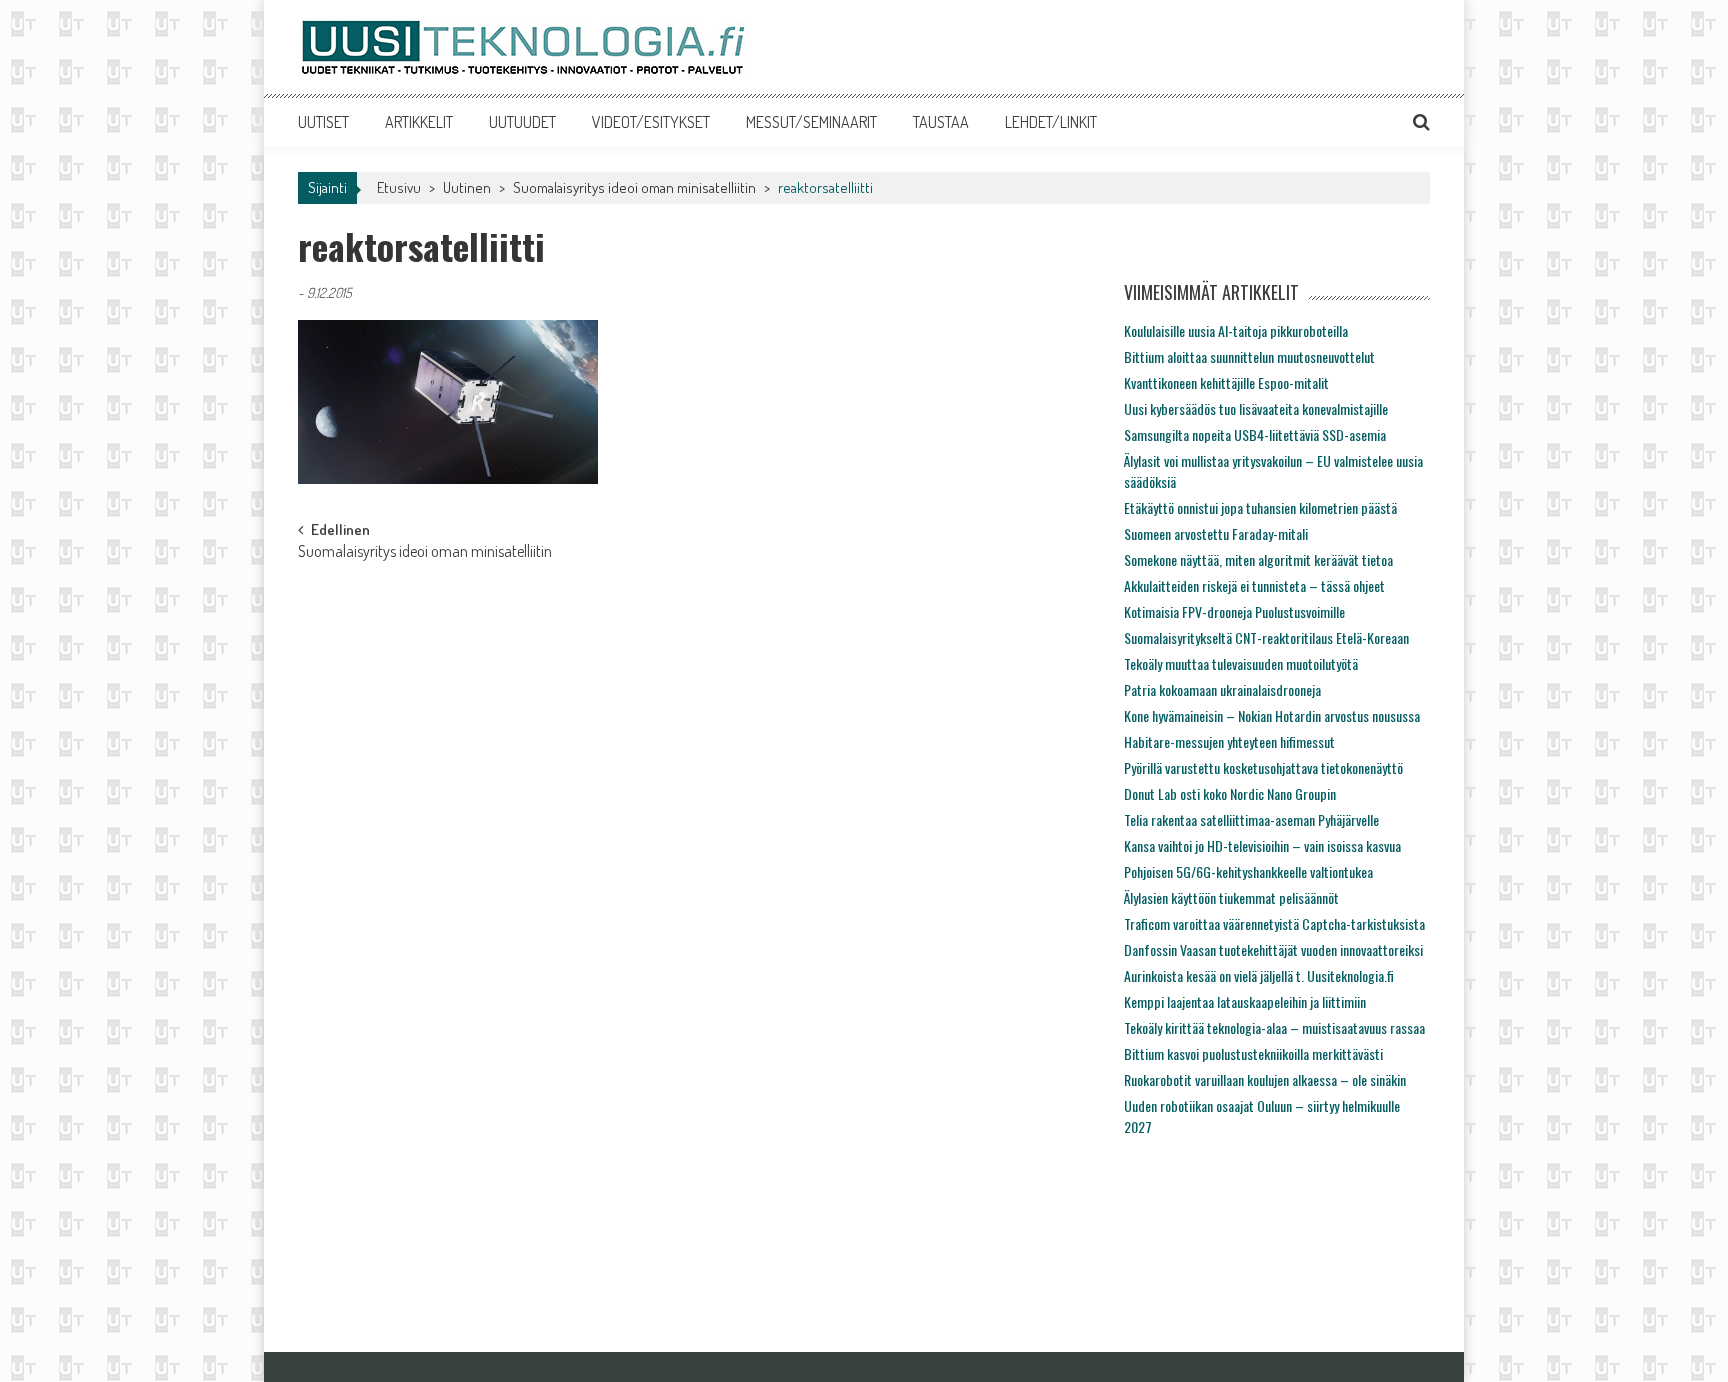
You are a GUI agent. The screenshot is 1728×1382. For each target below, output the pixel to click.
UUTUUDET (522, 122)
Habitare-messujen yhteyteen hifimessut (1229, 741)
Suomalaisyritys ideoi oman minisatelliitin (634, 187)
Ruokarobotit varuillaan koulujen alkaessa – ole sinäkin (1265, 1079)
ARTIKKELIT (419, 122)
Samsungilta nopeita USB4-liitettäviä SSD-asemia (1255, 434)
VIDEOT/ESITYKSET (651, 122)
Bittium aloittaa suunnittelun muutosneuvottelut (1249, 356)
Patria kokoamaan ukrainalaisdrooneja (1222, 689)
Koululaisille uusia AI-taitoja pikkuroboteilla (1236, 330)
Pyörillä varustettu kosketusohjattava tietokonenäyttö (1263, 767)
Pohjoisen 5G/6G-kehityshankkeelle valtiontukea (1248, 871)
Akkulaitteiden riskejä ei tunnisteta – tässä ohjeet (1254, 585)
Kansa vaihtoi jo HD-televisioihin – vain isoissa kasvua (1262, 845)
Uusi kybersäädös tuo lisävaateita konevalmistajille (1256, 408)
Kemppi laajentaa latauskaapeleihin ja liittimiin (1245, 1001)
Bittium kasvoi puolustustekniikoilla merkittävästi (1253, 1053)
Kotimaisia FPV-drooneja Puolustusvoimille (1234, 611)
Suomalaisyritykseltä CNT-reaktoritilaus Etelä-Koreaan (1266, 637)
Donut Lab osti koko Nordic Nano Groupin (1230, 793)
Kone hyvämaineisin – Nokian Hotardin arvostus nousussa (1272, 715)
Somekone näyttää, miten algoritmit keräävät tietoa (1258, 559)
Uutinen (467, 187)
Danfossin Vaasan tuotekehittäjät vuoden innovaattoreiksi (1273, 949)
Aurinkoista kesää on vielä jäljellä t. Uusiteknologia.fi (1259, 975)
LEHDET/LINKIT (1051, 122)
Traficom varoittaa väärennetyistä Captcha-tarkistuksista (1274, 923)
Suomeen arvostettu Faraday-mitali (1216, 533)
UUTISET (323, 122)
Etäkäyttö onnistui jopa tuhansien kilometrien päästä (1260, 507)
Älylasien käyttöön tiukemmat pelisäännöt (1231, 897)
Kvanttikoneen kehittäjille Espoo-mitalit (1226, 382)
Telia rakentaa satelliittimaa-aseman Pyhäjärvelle (1251, 819)
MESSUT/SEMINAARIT (811, 122)
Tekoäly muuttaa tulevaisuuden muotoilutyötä (1241, 663)
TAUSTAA (941, 122)
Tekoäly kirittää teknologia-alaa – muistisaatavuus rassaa (1274, 1027)
